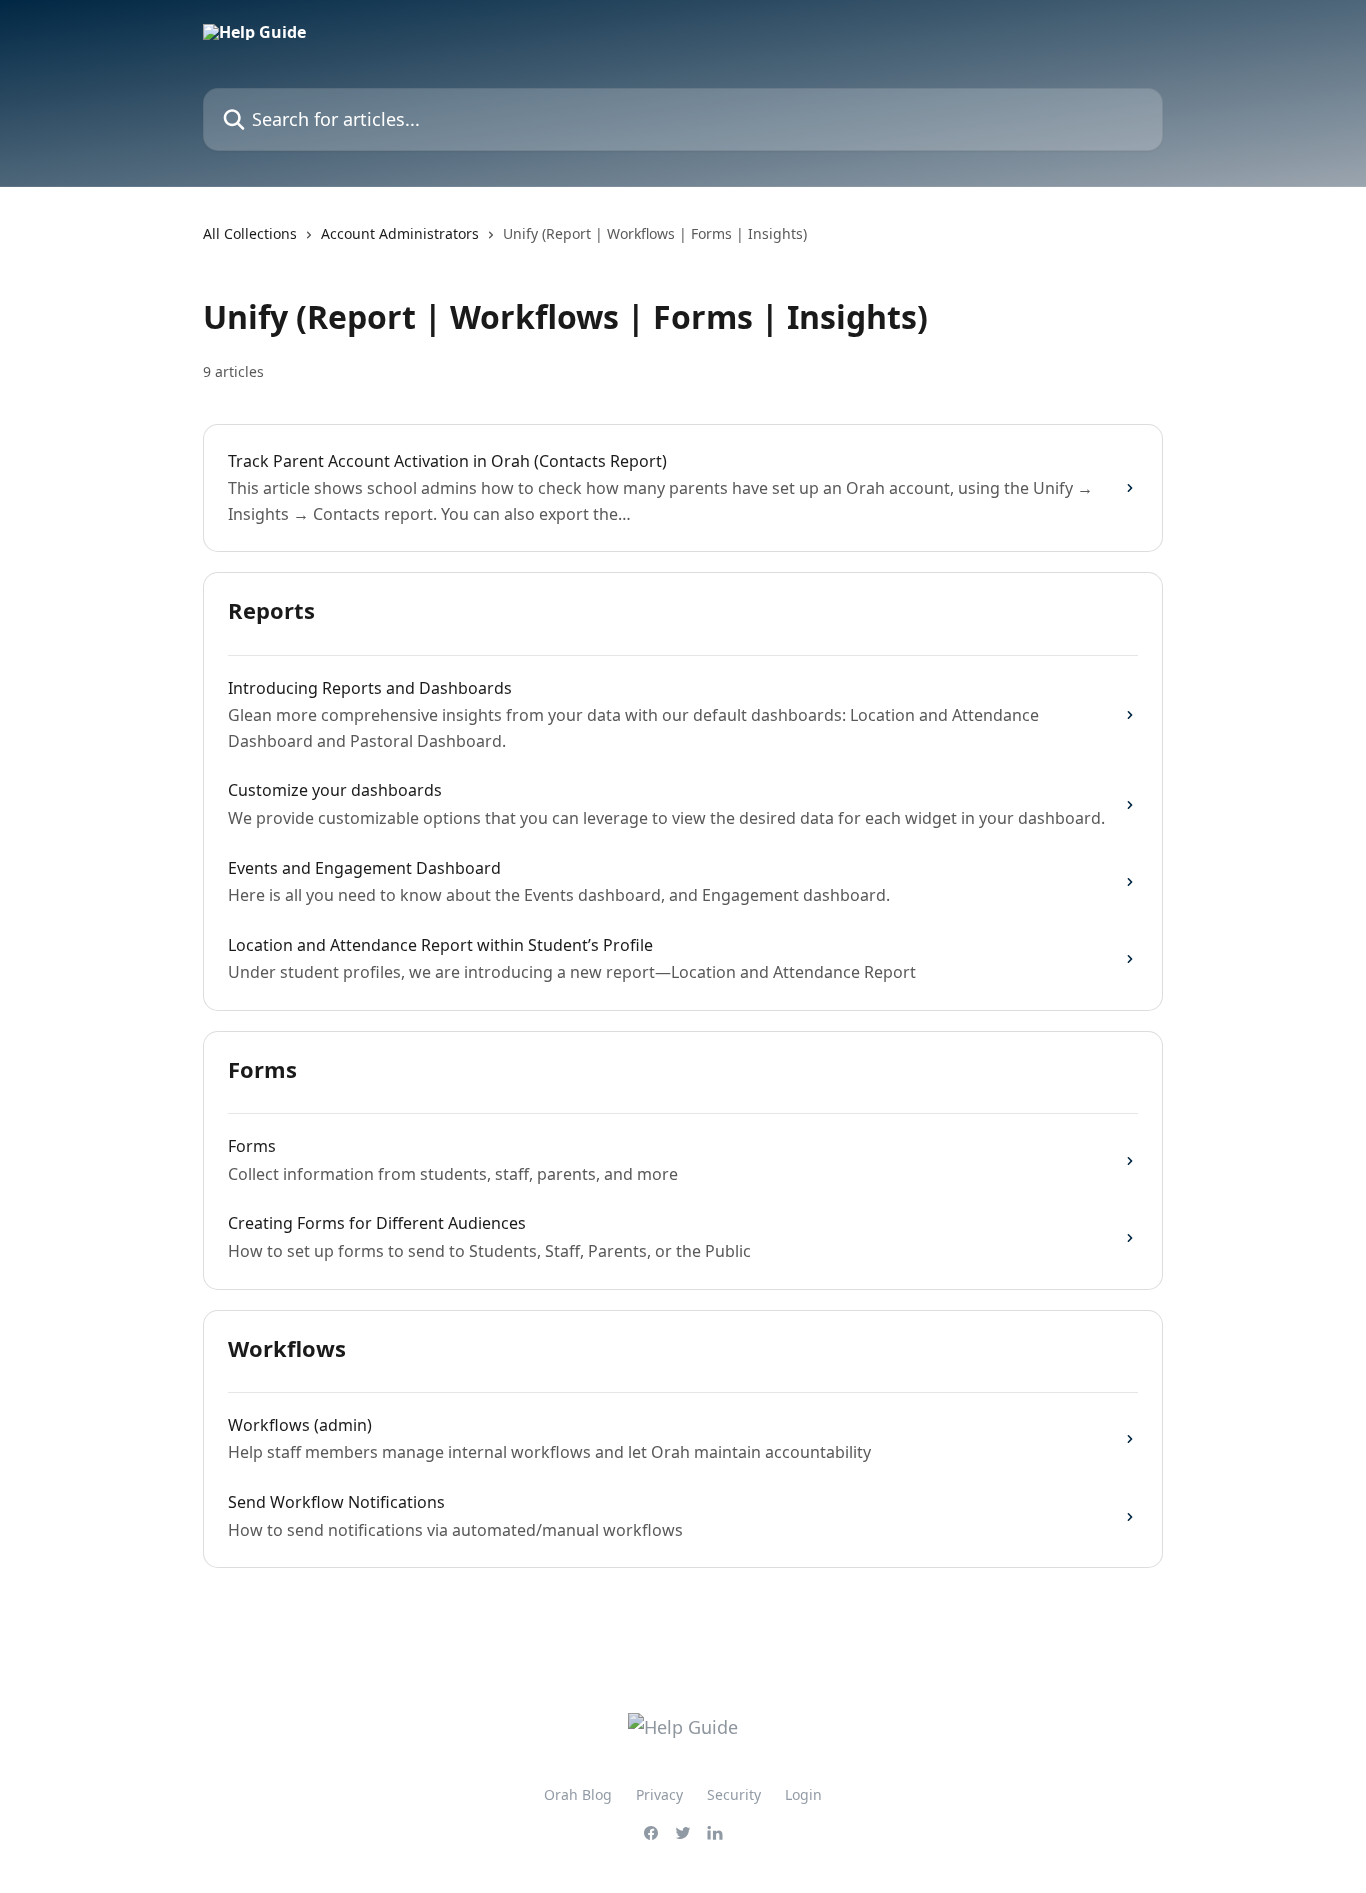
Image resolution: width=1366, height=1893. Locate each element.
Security (734, 1794)
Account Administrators (400, 233)
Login (803, 1794)
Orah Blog (578, 1794)
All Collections (250, 233)
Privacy (659, 1794)
